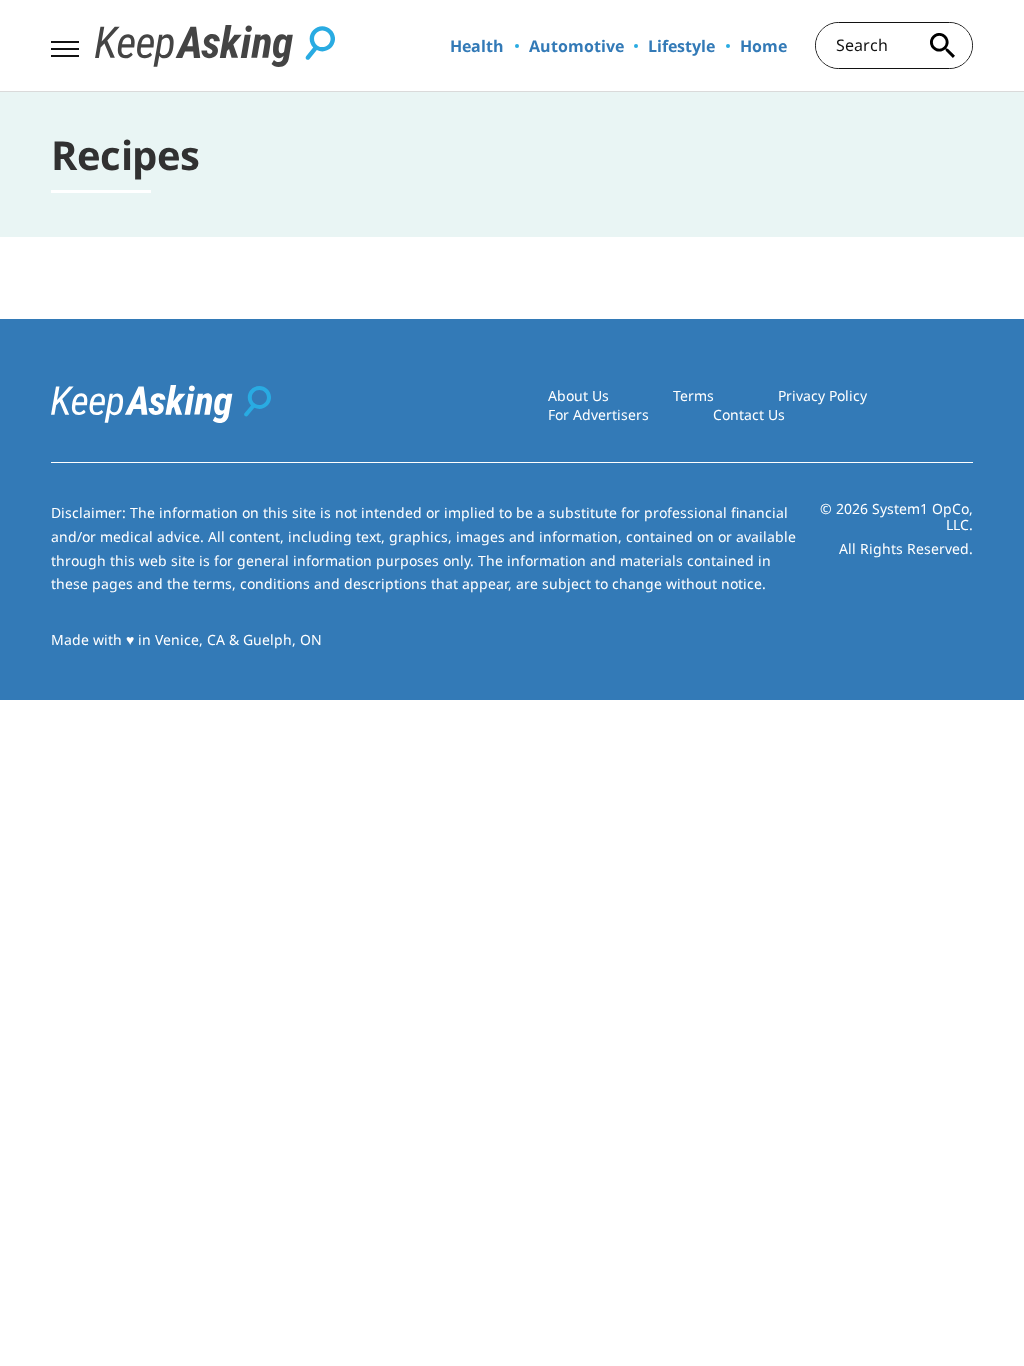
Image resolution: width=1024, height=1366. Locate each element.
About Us (578, 395)
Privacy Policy (822, 395)
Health (477, 46)
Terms (693, 395)
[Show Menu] (64, 44)
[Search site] (943, 45)
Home (763, 46)
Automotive (576, 46)
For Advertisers (598, 414)
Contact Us (749, 414)
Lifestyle (681, 46)
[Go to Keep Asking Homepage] (215, 46)
